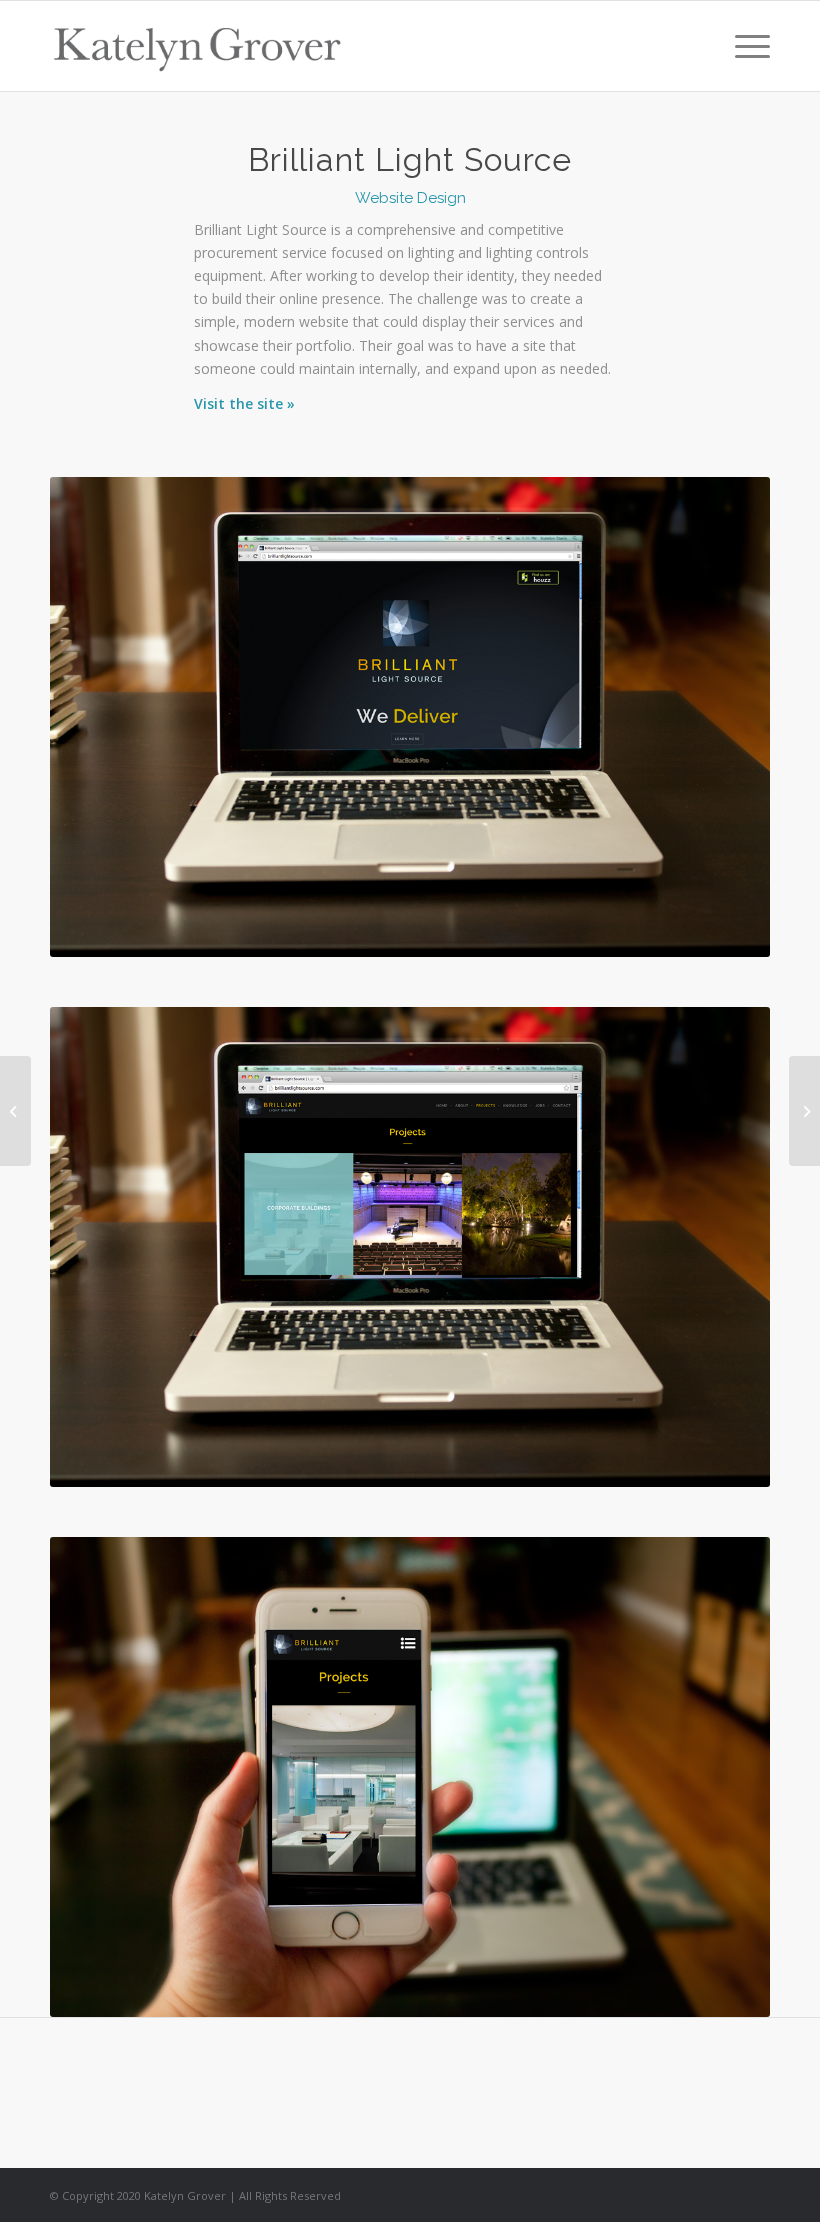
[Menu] (742, 46)
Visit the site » (244, 403)
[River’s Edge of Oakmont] (804, 1111)
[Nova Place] (15, 1111)
